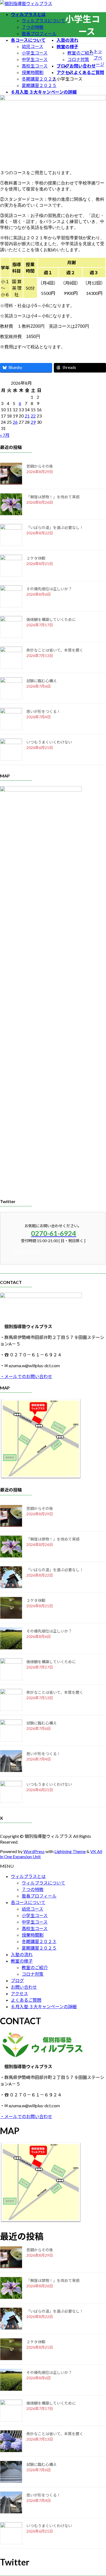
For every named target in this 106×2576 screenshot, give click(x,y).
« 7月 (5, 435)
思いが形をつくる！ (43, 711)
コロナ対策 (78, 59)
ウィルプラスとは (28, 1876)
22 (33, 416)
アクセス (19, 1993)
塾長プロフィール (39, 34)
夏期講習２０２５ (39, 85)
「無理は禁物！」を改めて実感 (53, 497)
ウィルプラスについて (43, 20)
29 (33, 422)
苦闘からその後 (40, 466)
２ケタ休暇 (36, 558)
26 (15, 422)
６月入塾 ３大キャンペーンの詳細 (44, 2006)
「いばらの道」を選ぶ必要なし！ (55, 527)
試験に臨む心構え (42, 681)
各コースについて (28, 1902)
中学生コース (35, 59)
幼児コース (32, 46)
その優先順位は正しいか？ (49, 589)
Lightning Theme (70, 1851)
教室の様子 (22, 1961)
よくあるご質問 (26, 2000)
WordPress (34, 1851)
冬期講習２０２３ (39, 79)
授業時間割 (33, 72)
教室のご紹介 (80, 53)
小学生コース (35, 53)
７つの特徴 (33, 27)
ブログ (17, 1980)
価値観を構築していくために (51, 619)
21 (27, 416)
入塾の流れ (22, 1954)
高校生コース (35, 66)
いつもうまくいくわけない (49, 742)
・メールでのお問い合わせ (26, 1376)
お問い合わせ (24, 1987)
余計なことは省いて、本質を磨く (55, 650)
